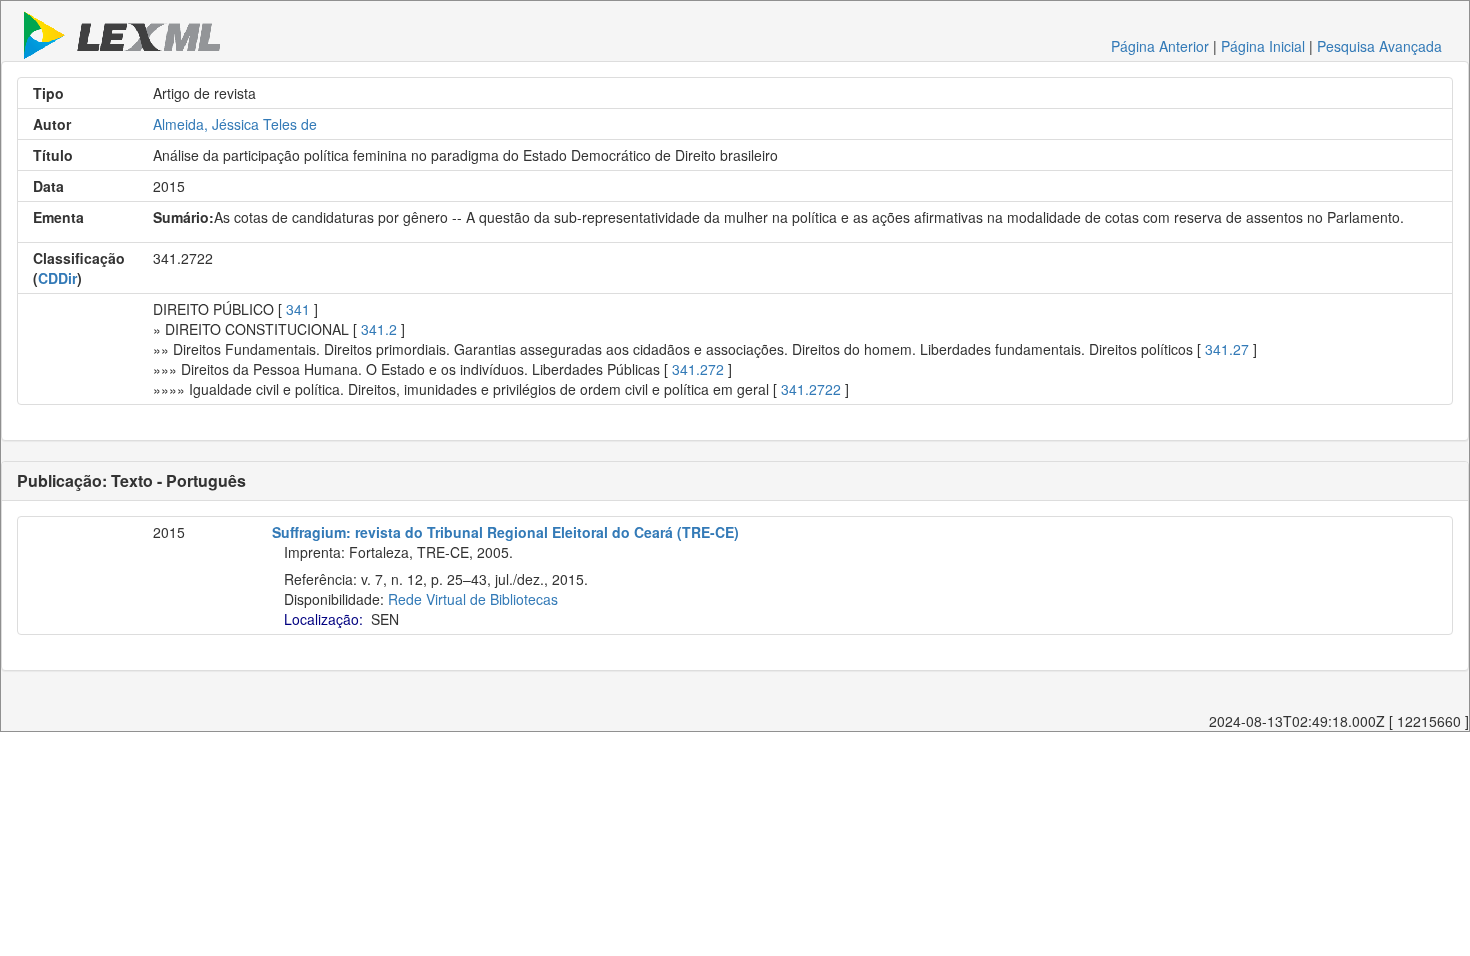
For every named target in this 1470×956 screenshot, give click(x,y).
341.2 (379, 329)
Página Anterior (1160, 46)
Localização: (323, 619)
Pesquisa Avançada (1379, 46)
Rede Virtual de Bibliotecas (473, 599)
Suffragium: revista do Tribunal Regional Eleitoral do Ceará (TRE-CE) (505, 532)
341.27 (1227, 349)
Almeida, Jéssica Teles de (235, 124)
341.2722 (811, 389)
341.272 (698, 369)
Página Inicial (1263, 46)
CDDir (57, 278)
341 (298, 309)
